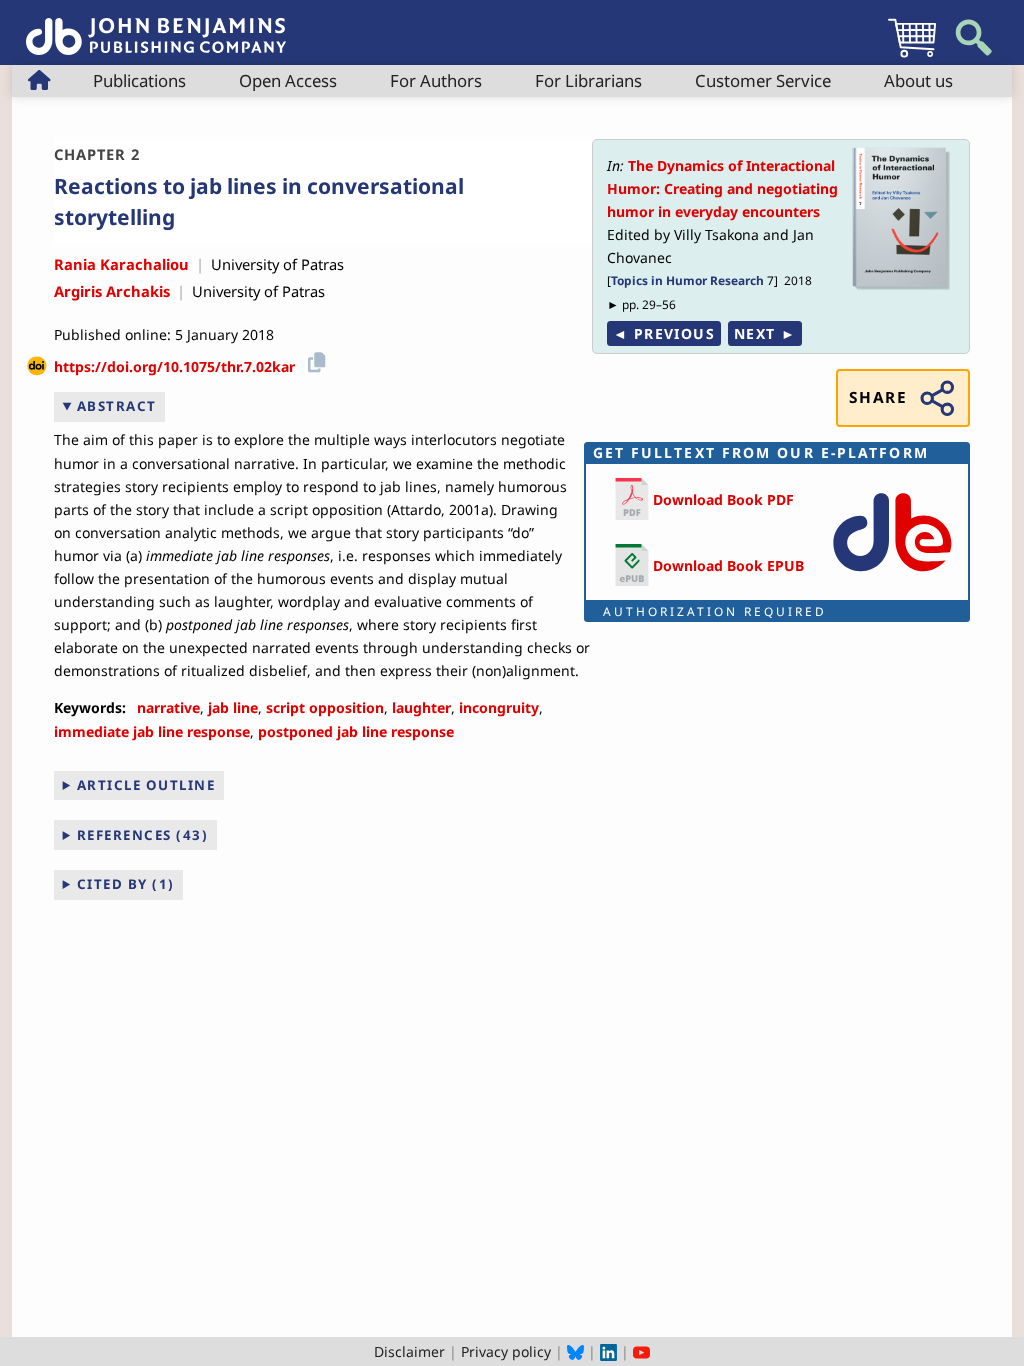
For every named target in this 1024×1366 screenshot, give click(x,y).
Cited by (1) (126, 884)
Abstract (117, 406)
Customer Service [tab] (763, 80)
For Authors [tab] (436, 80)
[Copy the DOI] (313, 359)
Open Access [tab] (288, 80)
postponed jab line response (356, 731)
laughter (421, 707)
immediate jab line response (152, 731)
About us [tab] (918, 80)
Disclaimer (409, 1351)
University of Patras (277, 264)
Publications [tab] (139, 80)
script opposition (325, 707)
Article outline (146, 785)
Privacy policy (506, 1351)
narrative (168, 707)
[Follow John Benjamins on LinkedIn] (608, 1351)
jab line (233, 707)
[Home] (156, 25)
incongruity (499, 707)
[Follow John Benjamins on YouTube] (641, 1351)
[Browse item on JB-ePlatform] (892, 575)
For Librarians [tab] (588, 80)
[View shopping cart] (912, 56)
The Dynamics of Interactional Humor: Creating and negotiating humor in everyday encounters (722, 188)
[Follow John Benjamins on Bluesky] (575, 1351)
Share (878, 397)
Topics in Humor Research (687, 280)
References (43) (143, 835)
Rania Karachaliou (121, 264)
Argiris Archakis (112, 291)
